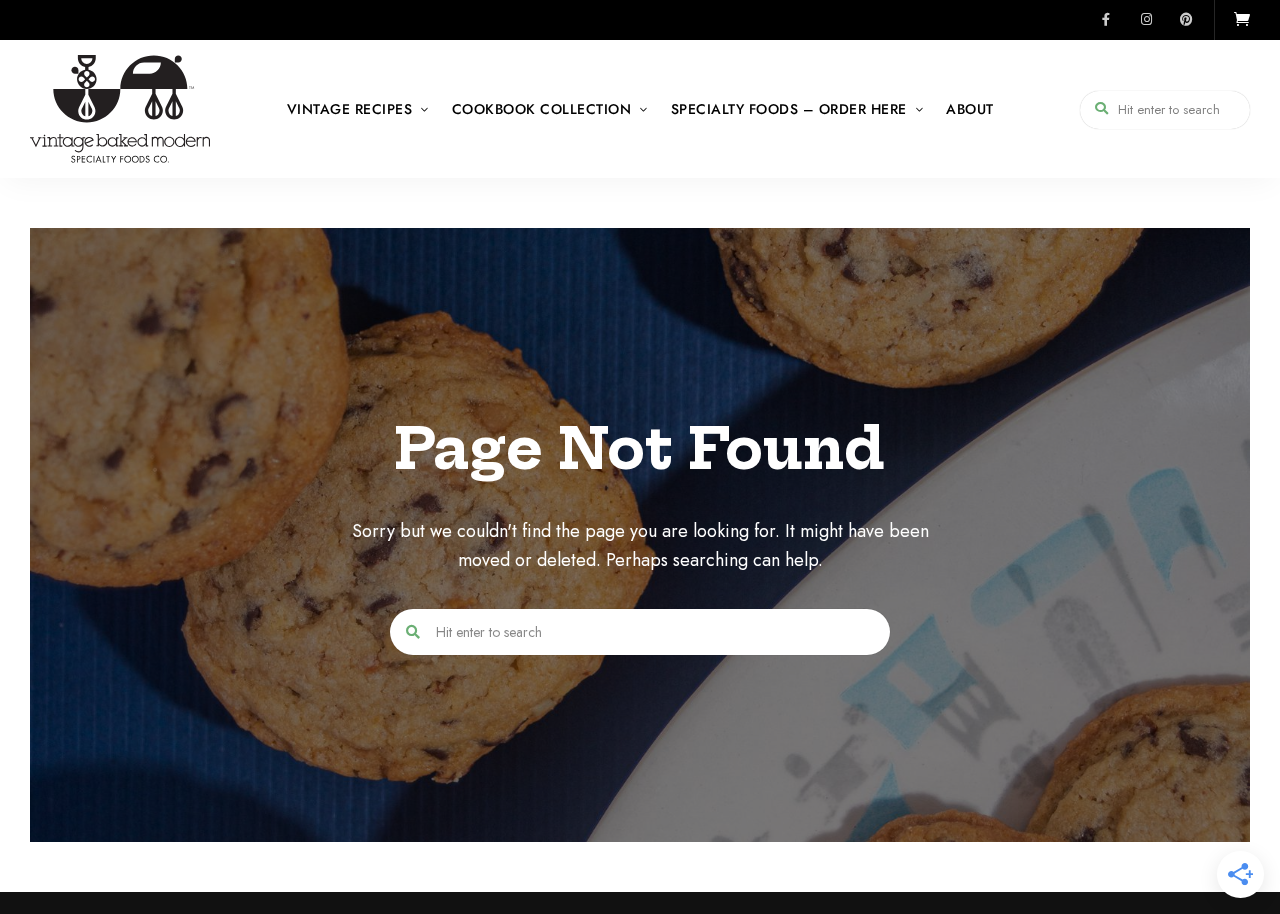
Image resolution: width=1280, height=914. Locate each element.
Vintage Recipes (350, 109)
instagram (1146, 20)
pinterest (1186, 20)
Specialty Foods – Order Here (789, 109)
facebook (1106, 20)
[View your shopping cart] (1242, 20)
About (970, 109)
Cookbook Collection (542, 109)
